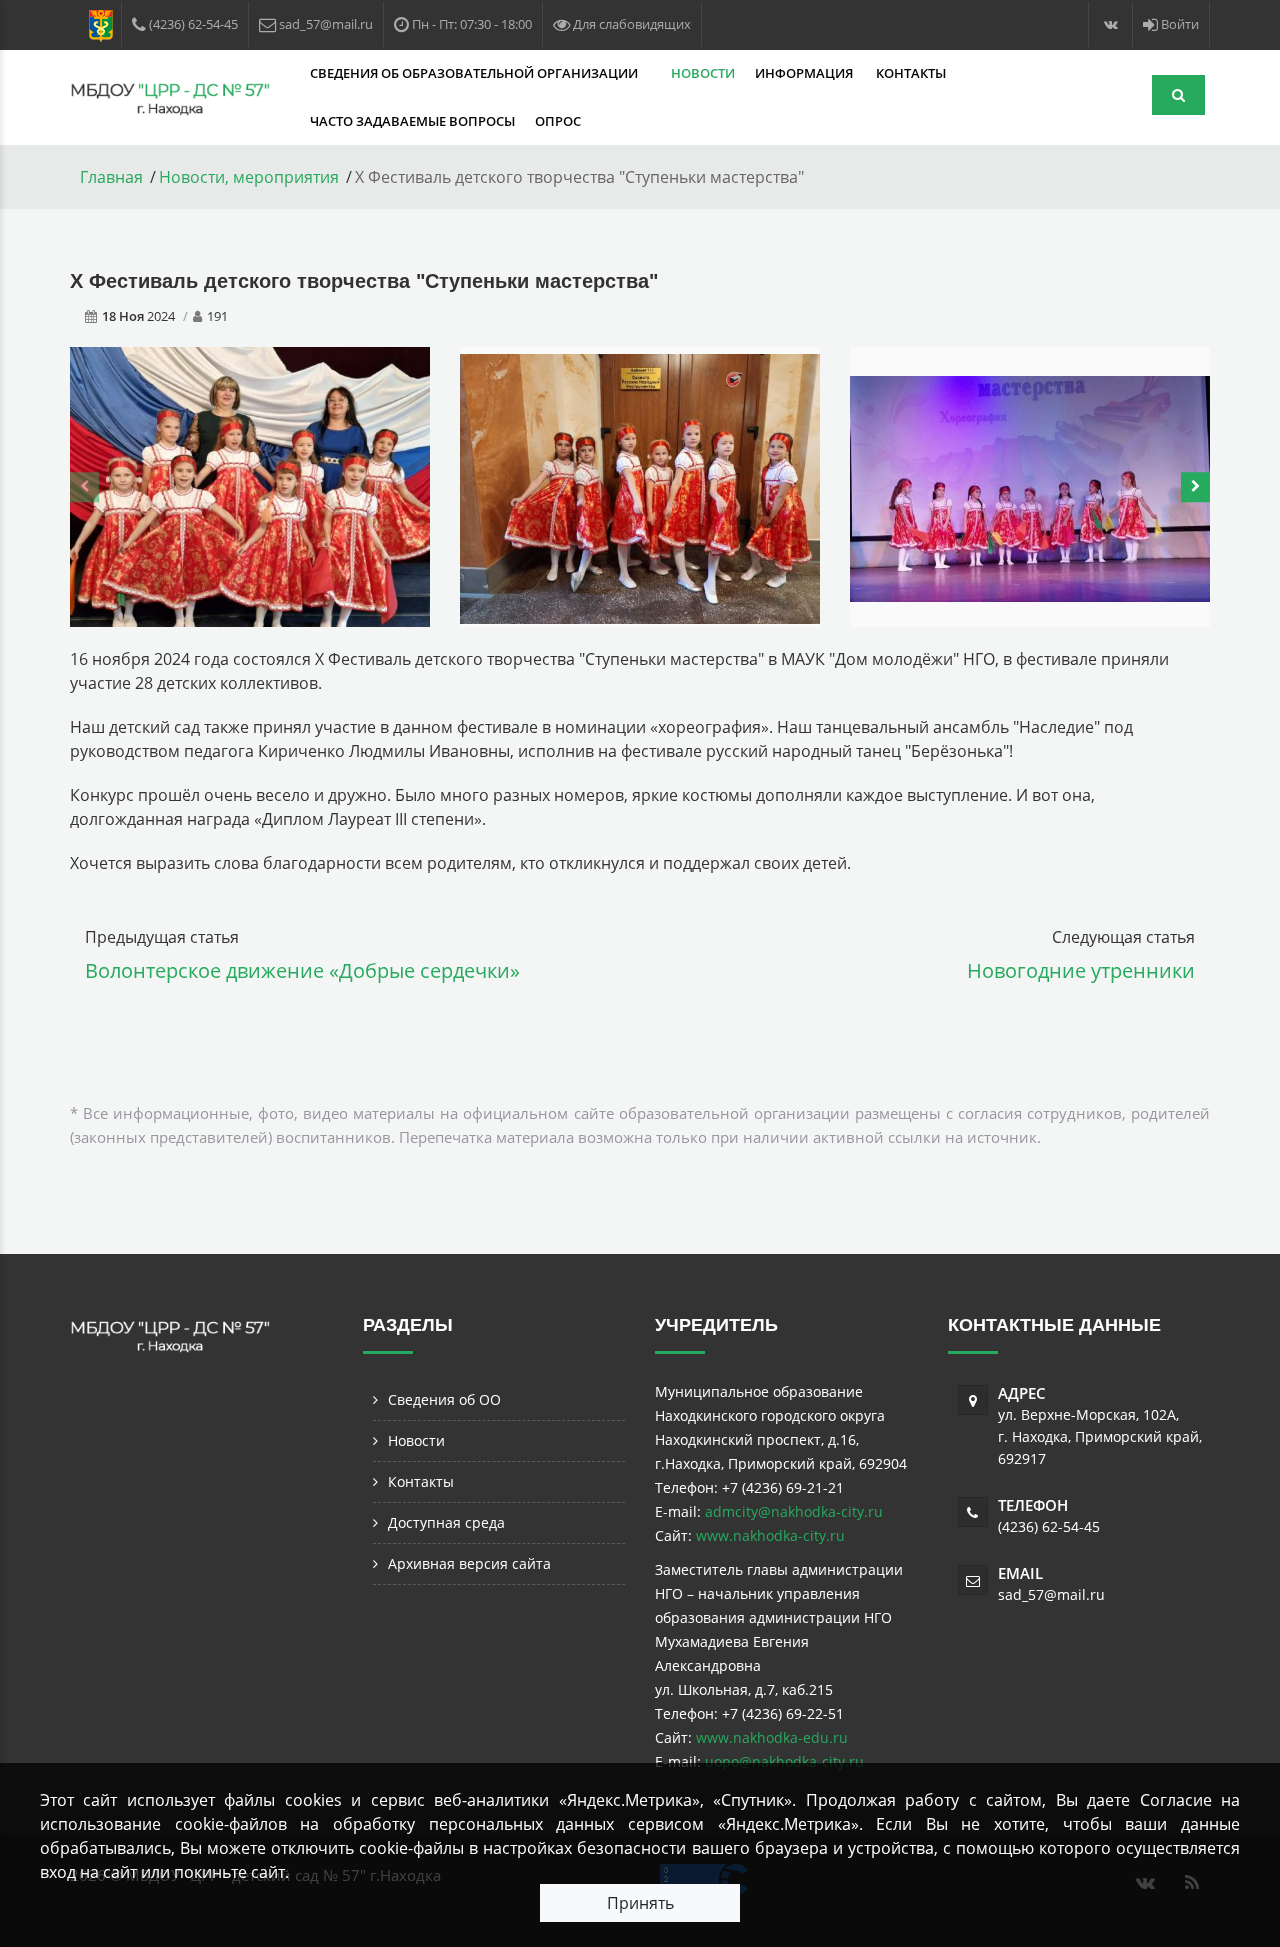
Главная (111, 177)
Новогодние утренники (1081, 970)
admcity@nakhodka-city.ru (794, 1511)
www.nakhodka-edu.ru (772, 1737)
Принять (640, 1903)
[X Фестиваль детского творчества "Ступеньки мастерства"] (250, 485)
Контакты (911, 73)
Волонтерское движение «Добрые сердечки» (302, 970)
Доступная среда (446, 1522)
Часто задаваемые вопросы (412, 121)
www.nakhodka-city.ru (770, 1535)
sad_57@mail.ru (1051, 1594)
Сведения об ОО (444, 1399)
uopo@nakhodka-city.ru (784, 1761)
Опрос (558, 121)
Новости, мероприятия (249, 177)
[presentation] (84, 487)
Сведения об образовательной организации (475, 73)
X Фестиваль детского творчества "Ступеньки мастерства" (364, 281)
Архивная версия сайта (469, 1563)
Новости (703, 73)
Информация (805, 73)
